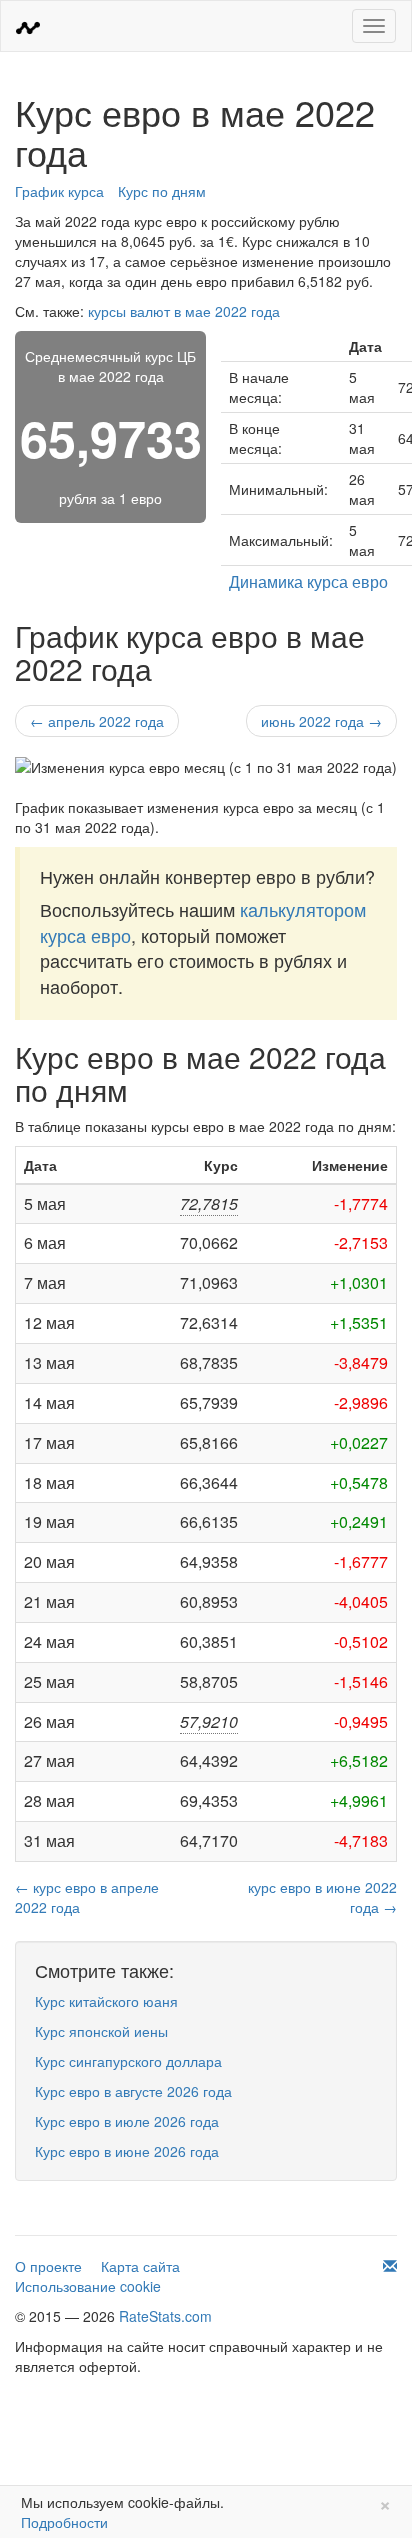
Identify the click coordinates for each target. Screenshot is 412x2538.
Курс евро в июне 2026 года (127, 2151)
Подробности (64, 2522)
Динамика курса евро (308, 581)
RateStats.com (165, 2316)
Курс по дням (162, 191)
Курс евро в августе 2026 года (133, 2091)
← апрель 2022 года (97, 721)
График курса (59, 191)
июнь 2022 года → (321, 721)
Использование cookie (88, 2286)
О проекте (48, 2266)
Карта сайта (140, 2266)
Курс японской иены (101, 2031)
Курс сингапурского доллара (128, 2061)
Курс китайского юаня (106, 2001)
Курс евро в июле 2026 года (127, 2121)
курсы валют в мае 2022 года (184, 311)
